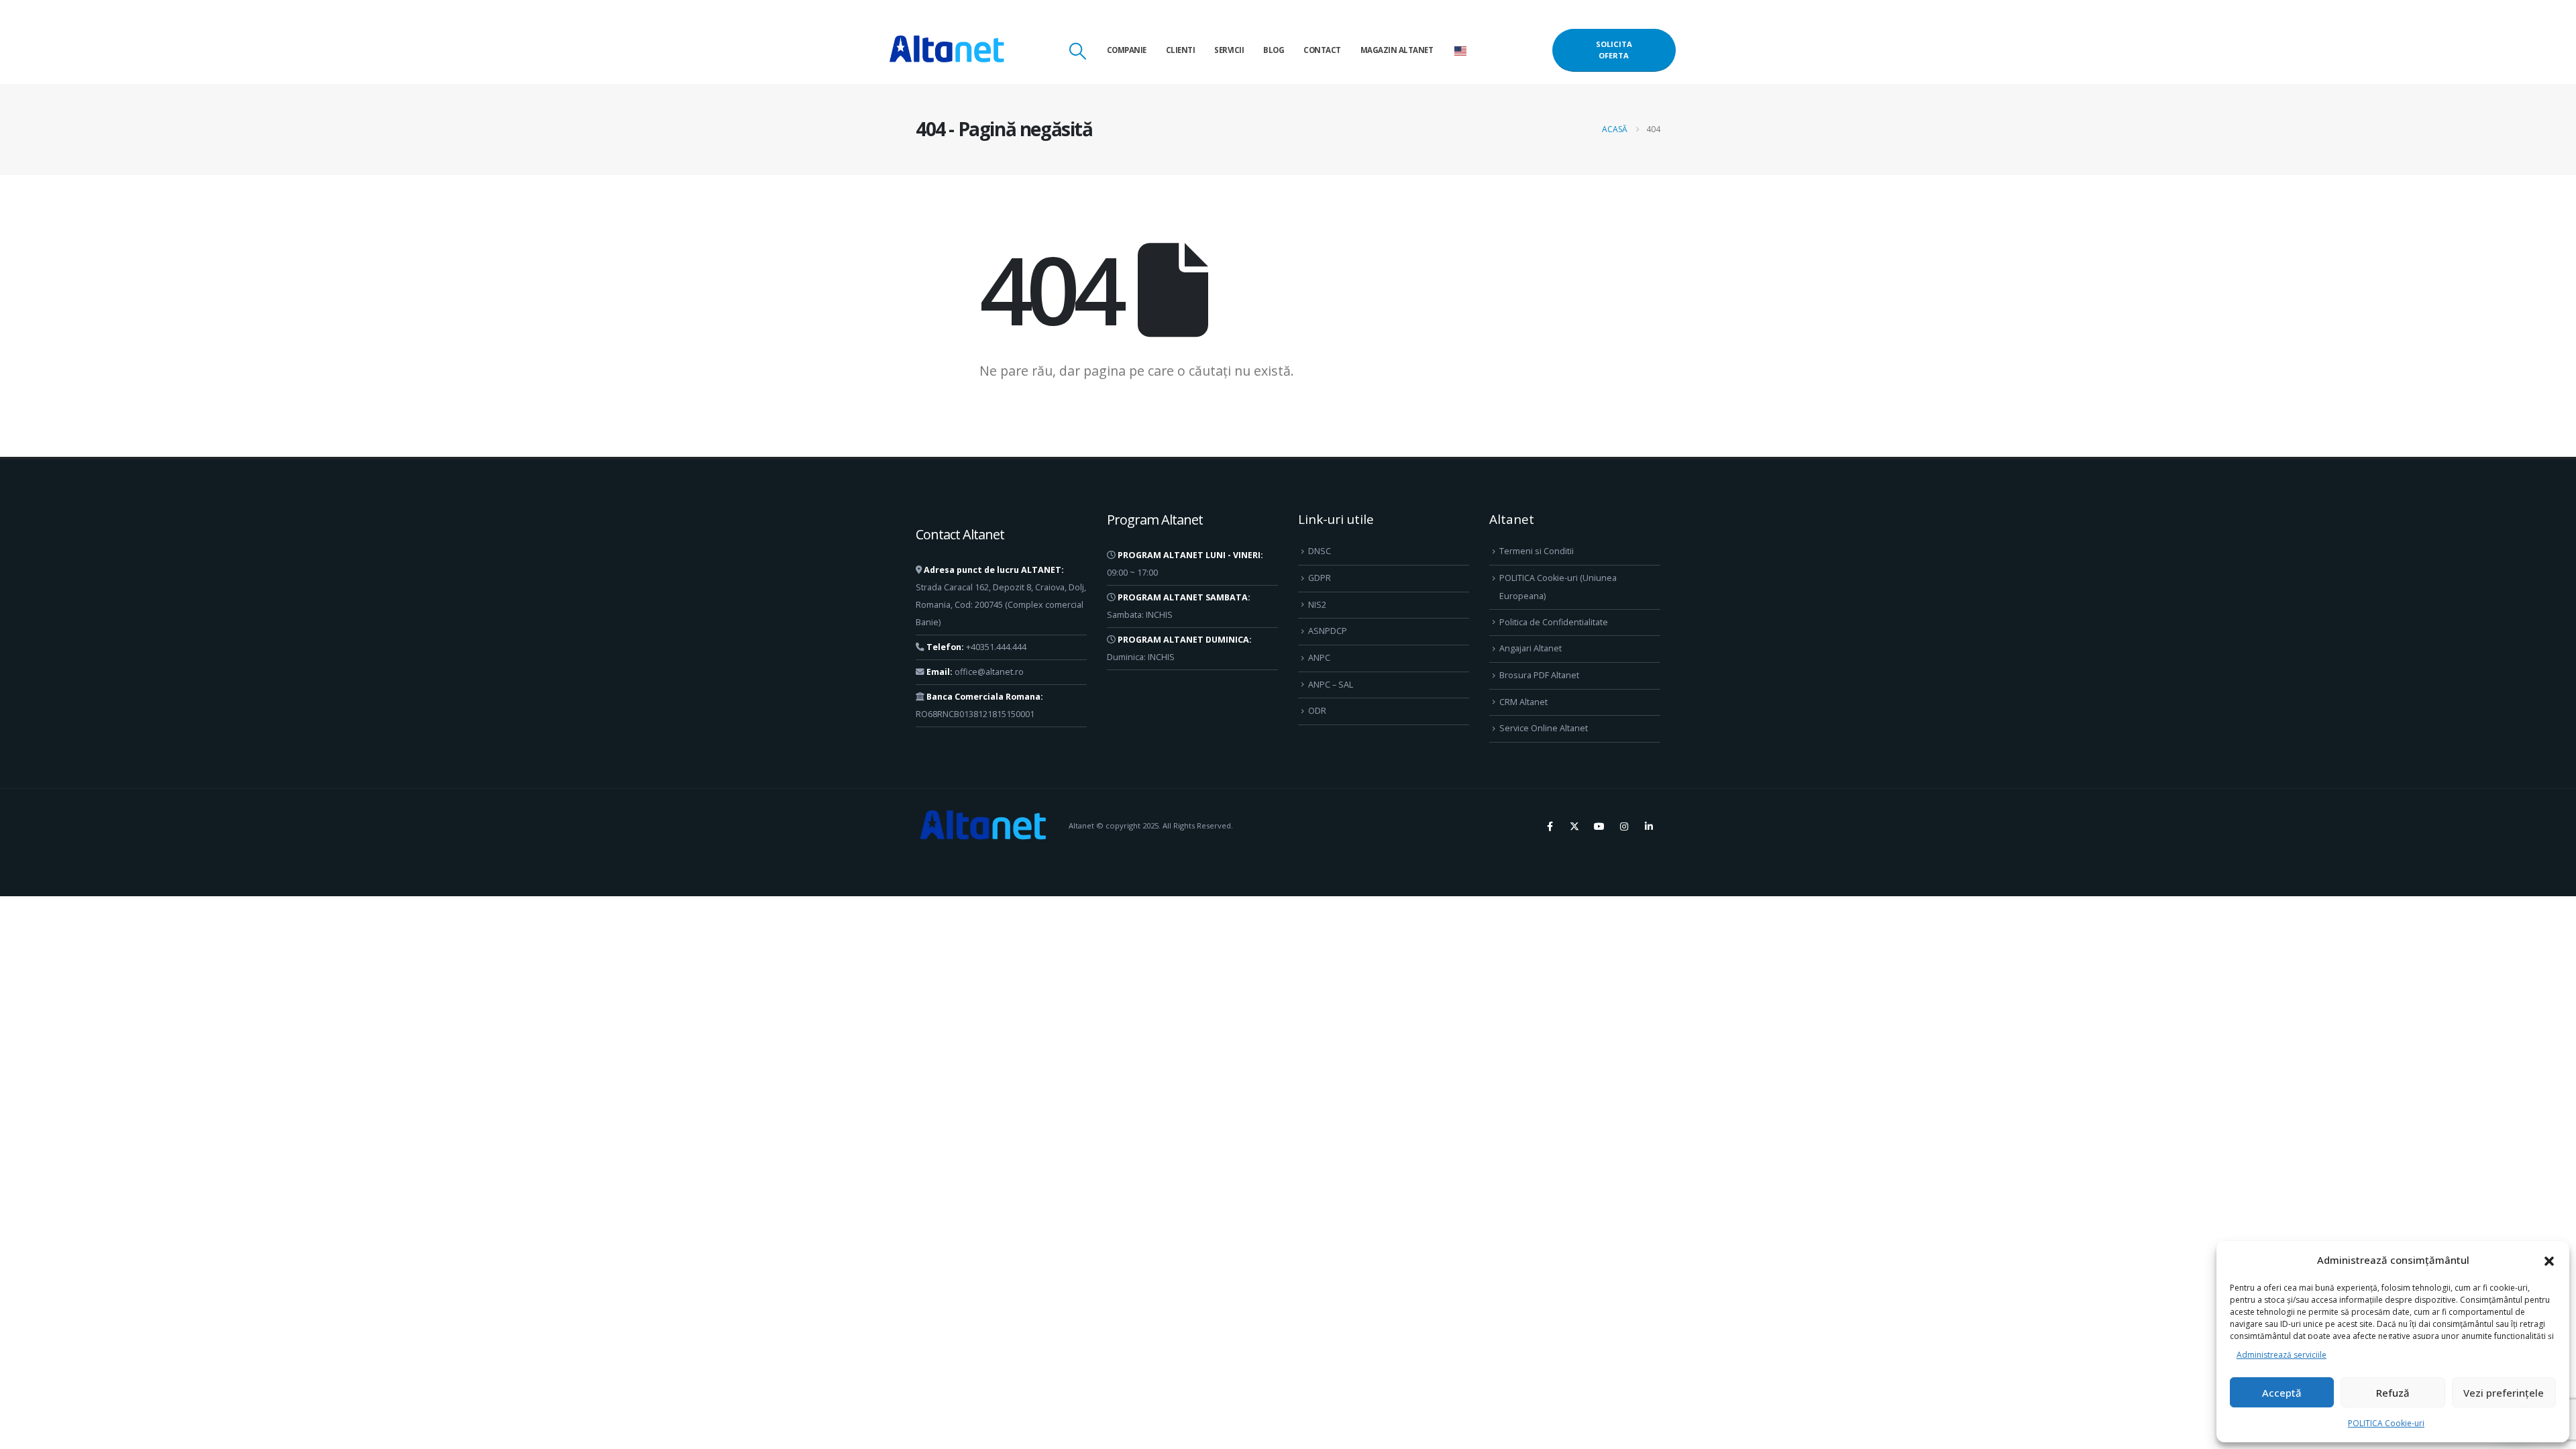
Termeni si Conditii (1537, 551)
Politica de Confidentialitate (1554, 622)
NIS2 (1317, 605)
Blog (1274, 50)
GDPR (1320, 578)
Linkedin (1649, 826)
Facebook (1550, 826)
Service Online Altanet (1544, 728)
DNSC (1320, 551)
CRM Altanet (1523, 702)
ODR (1317, 711)
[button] (2549, 1260)
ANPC (1319, 658)
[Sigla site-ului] (947, 50)
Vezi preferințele (2504, 1393)
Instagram (1624, 826)
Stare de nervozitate (1574, 826)
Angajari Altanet (1531, 648)
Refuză (2393, 1393)
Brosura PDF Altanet (1539, 675)
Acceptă (2282, 1393)
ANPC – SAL (1331, 685)
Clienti (1181, 50)
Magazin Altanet (1397, 50)
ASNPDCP (1328, 631)
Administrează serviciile (2282, 1355)
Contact (1322, 50)
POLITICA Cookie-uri (2386, 1423)
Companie (1127, 50)
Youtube (1599, 826)
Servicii (1229, 50)
